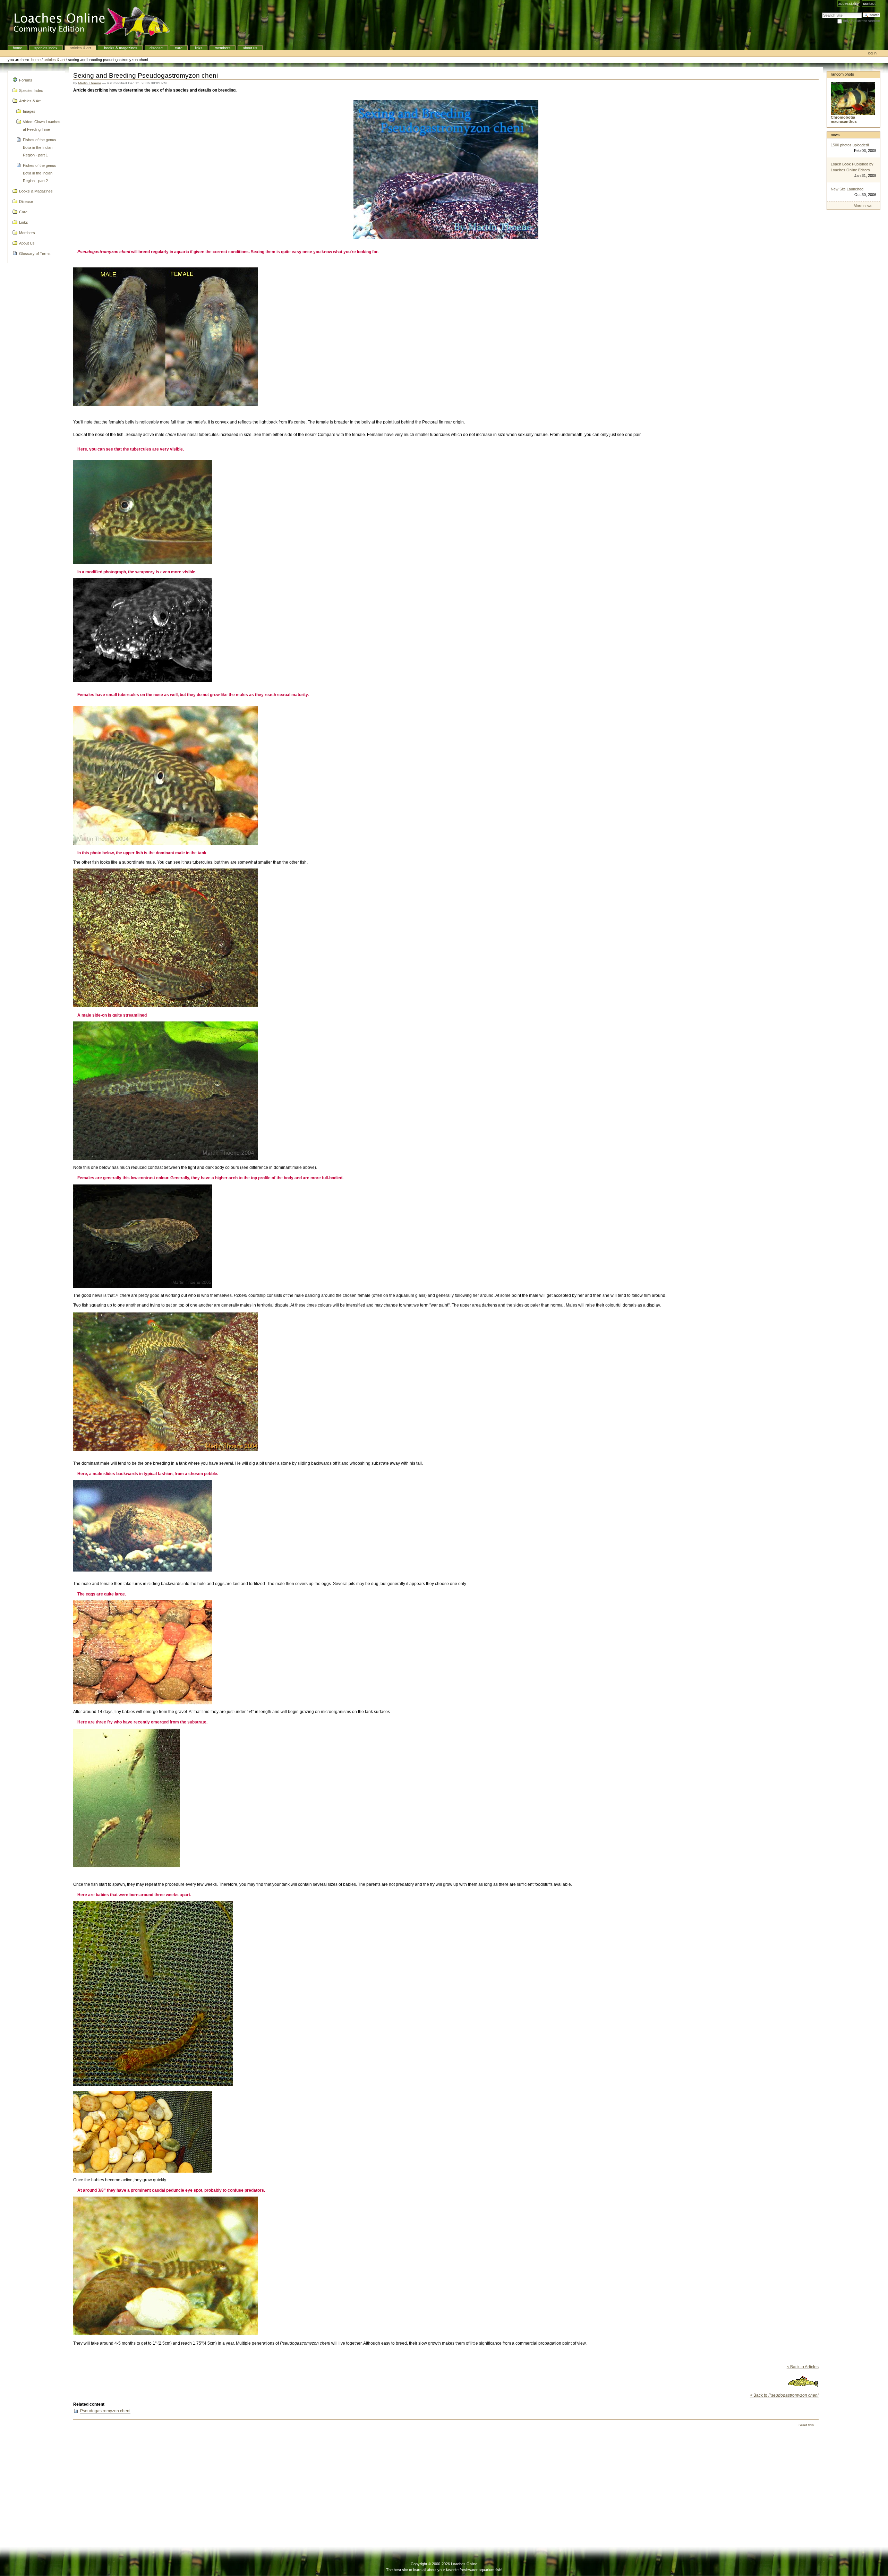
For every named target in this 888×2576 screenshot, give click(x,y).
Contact (869, 3)
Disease (156, 48)
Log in (872, 53)
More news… (865, 206)
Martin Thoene (90, 83)
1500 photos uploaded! (850, 145)
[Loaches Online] (88, 23)
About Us (250, 48)
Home (18, 48)
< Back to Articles (803, 2367)
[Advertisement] (853, 318)
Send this (806, 2425)
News (835, 135)
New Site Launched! (848, 189)
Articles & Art (80, 48)
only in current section (861, 21)
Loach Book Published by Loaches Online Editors (852, 167)
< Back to (784, 2395)
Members (223, 48)
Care (179, 48)
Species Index (46, 48)
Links (199, 48)
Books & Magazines (120, 48)
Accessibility (849, 3)
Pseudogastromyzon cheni (105, 2411)
